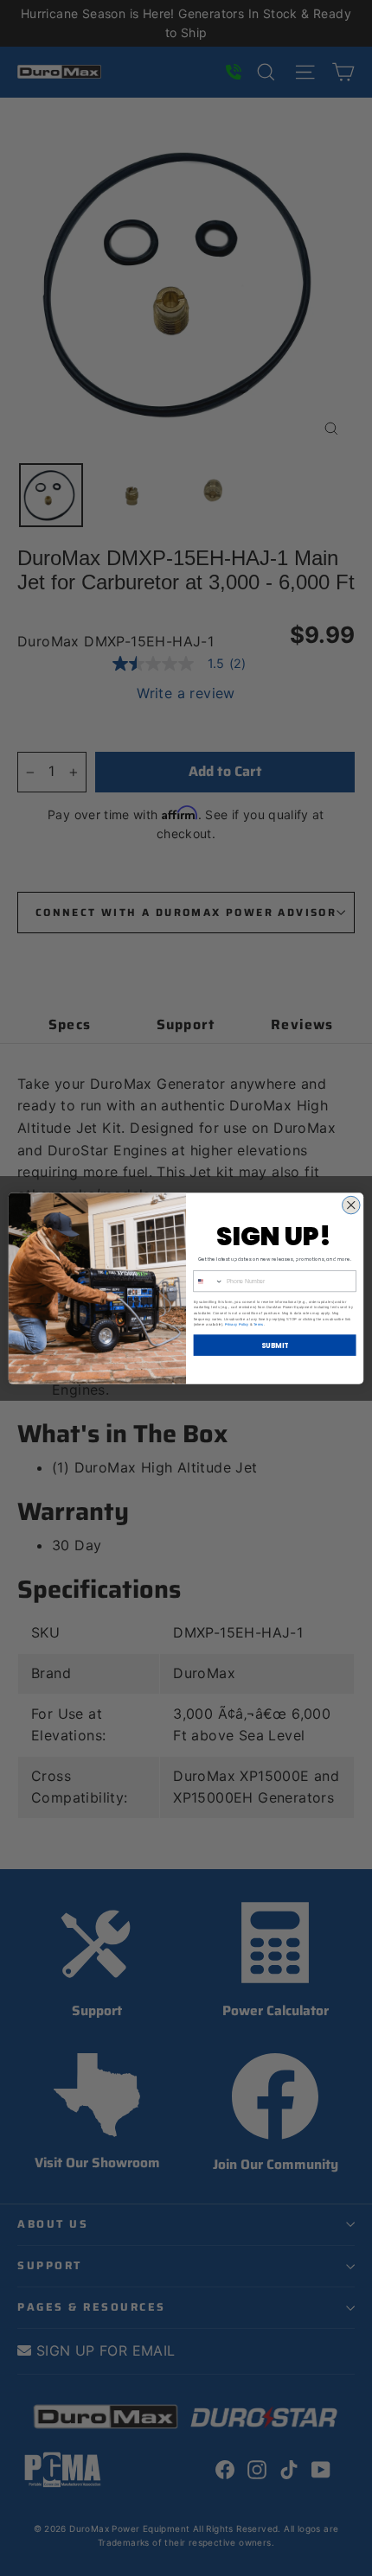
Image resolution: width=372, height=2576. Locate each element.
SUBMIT (275, 1344)
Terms (259, 1324)
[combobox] (208, 1281)
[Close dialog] (352, 1205)
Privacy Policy (237, 1324)
